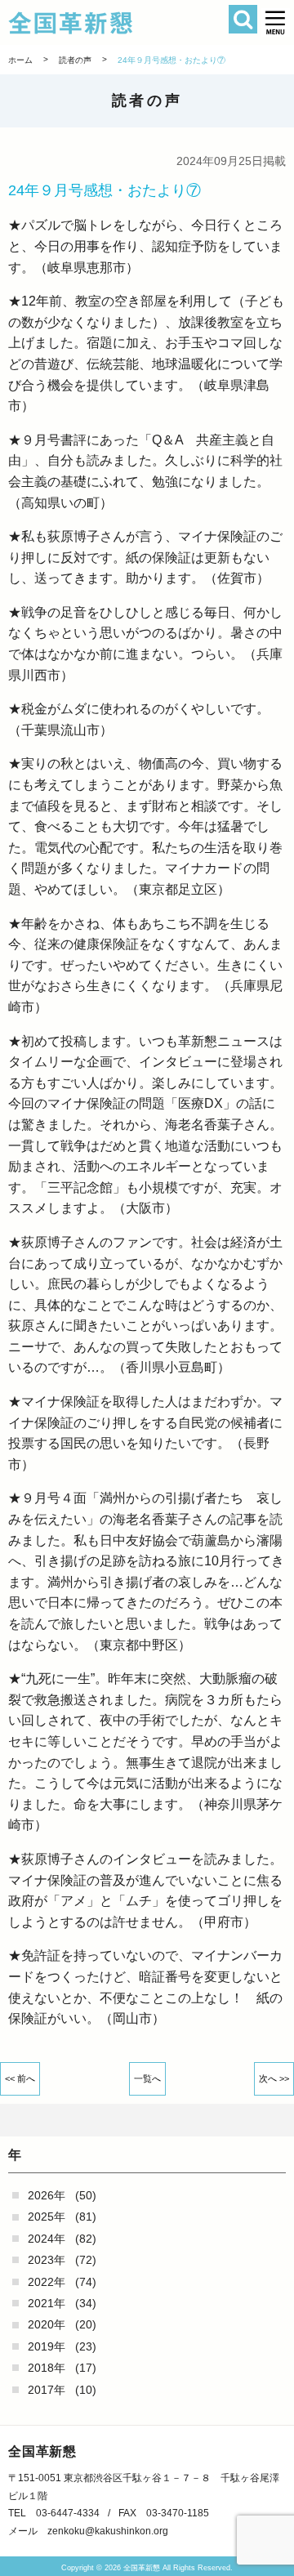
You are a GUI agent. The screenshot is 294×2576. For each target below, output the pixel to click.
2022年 (47, 2282)
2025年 (47, 2217)
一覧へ (147, 2078)
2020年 (47, 2324)
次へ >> (274, 2078)
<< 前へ (20, 2078)
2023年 (47, 2260)
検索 (243, 19)
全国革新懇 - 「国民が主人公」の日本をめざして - (126, 23)
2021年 (47, 2303)
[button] (276, 22)
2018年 (47, 2368)
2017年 (47, 2390)
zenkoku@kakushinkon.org (108, 2531)
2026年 (47, 2195)
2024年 (47, 2239)
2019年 (47, 2346)
